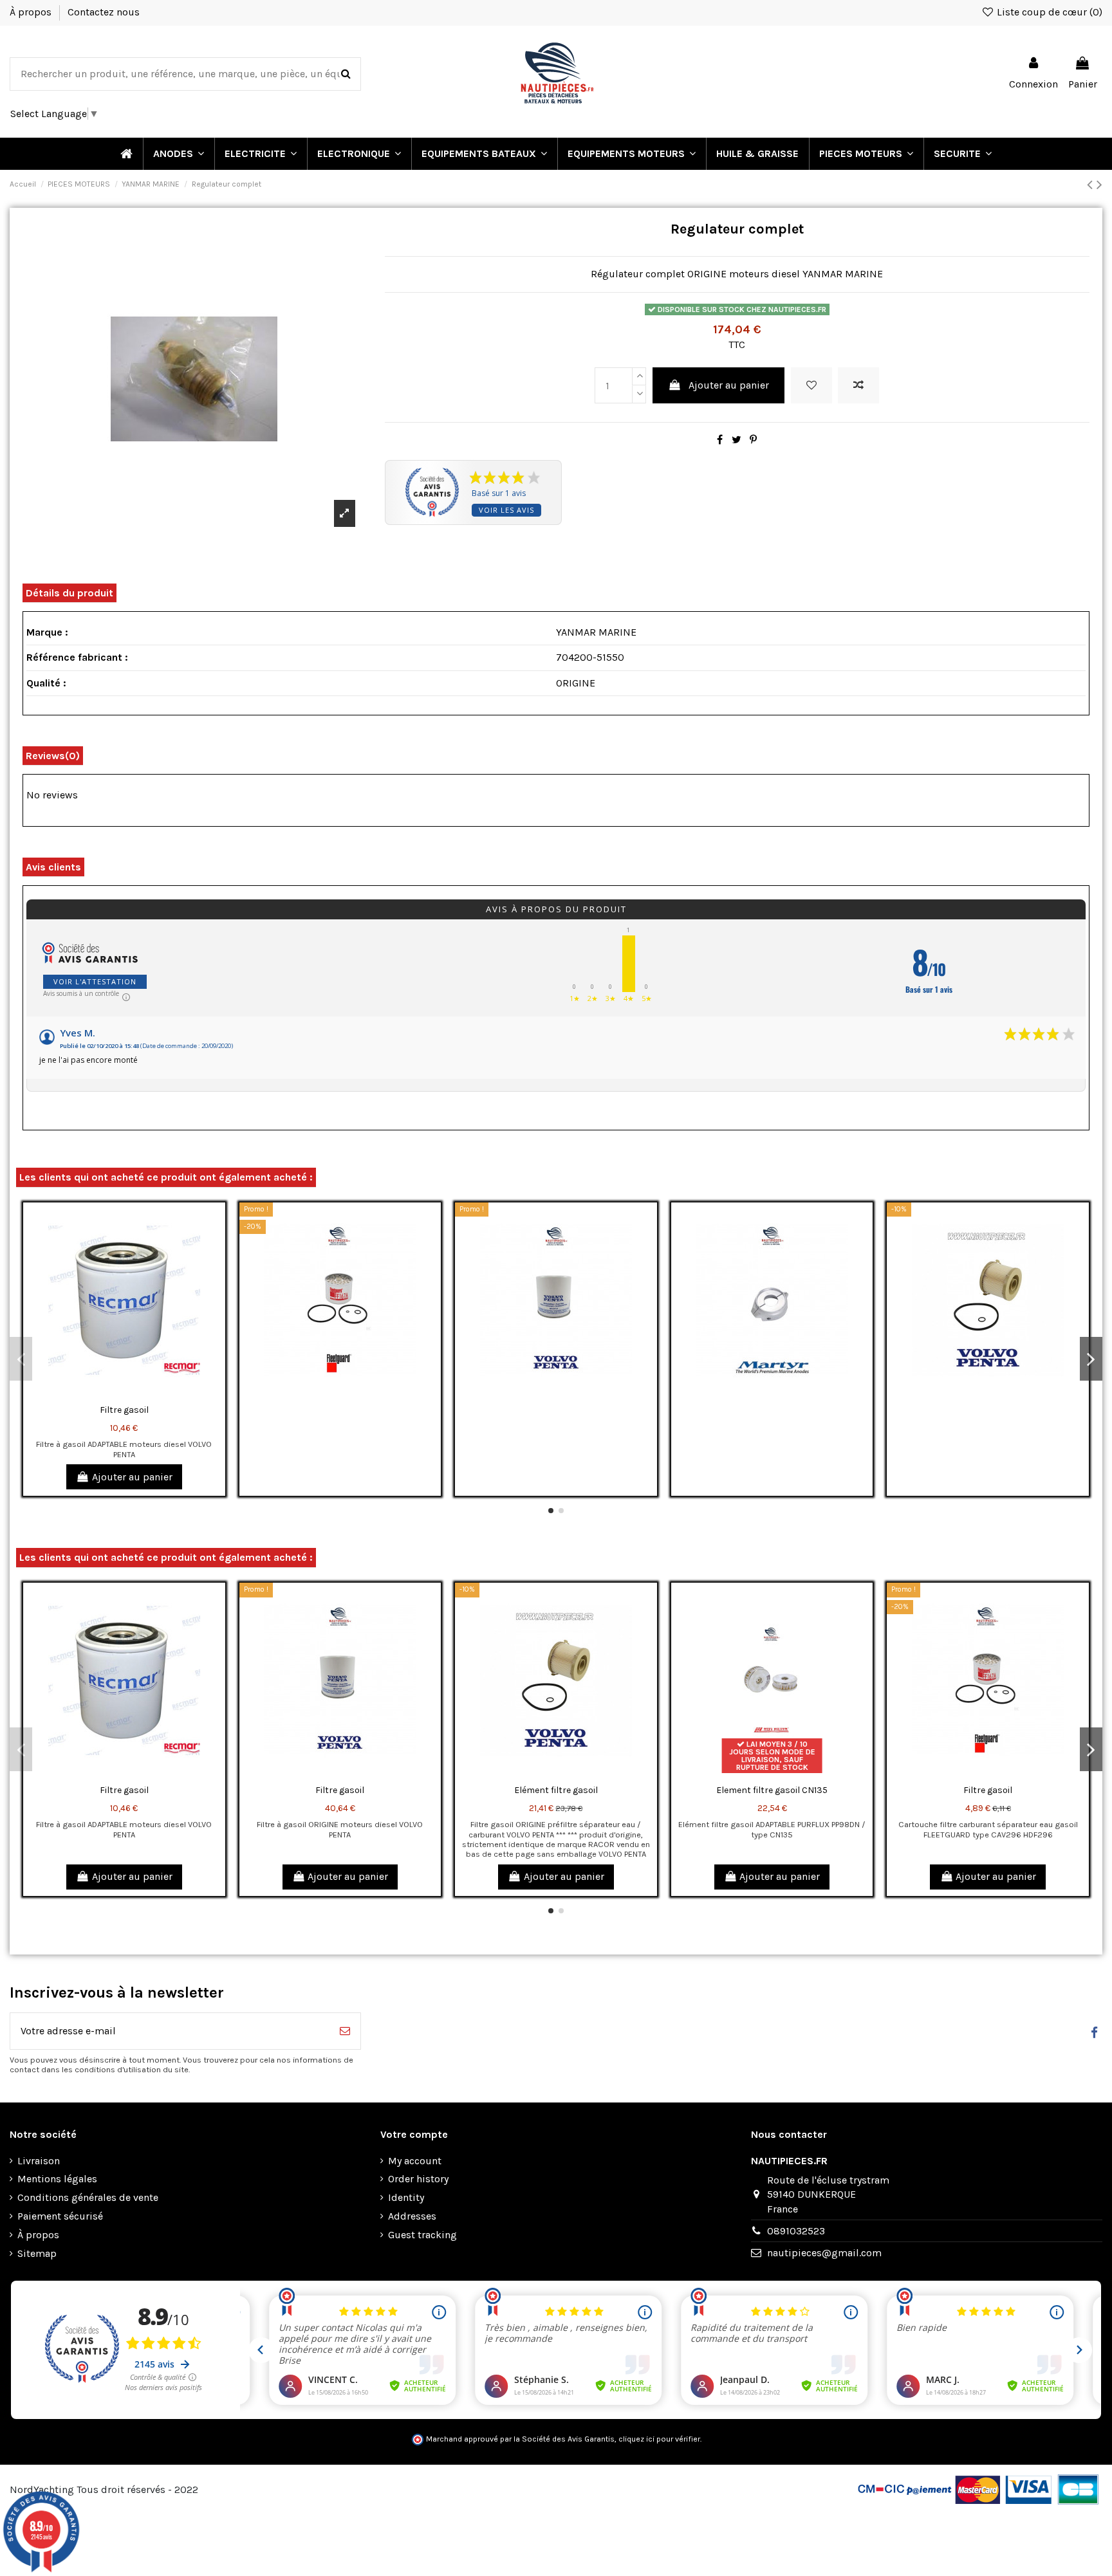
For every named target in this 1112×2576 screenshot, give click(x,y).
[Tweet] (737, 440)
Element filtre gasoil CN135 (772, 1790)
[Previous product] (1092, 185)
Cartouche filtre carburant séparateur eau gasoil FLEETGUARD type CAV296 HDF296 (988, 1829)
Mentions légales (57, 2179)
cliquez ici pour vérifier (659, 2439)
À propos (32, 12)
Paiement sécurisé (60, 2216)
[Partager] (720, 440)
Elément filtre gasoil (556, 1790)
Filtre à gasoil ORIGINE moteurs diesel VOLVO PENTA (340, 1829)
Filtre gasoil (124, 1410)
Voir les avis (506, 510)
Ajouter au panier (729, 385)
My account (415, 2161)
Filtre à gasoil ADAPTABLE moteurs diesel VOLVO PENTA (124, 1449)
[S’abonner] (345, 2031)
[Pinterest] (753, 440)
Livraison (39, 2161)
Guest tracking (422, 2235)
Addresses (412, 2216)
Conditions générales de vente (88, 2197)
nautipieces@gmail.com (824, 2253)
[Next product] (1099, 185)
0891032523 (796, 2231)
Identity (406, 2197)
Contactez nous (104, 12)
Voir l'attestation (95, 981)
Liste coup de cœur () (1048, 12)
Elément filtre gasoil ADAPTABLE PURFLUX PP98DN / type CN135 (772, 1829)
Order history (418, 2179)
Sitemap (37, 2253)
